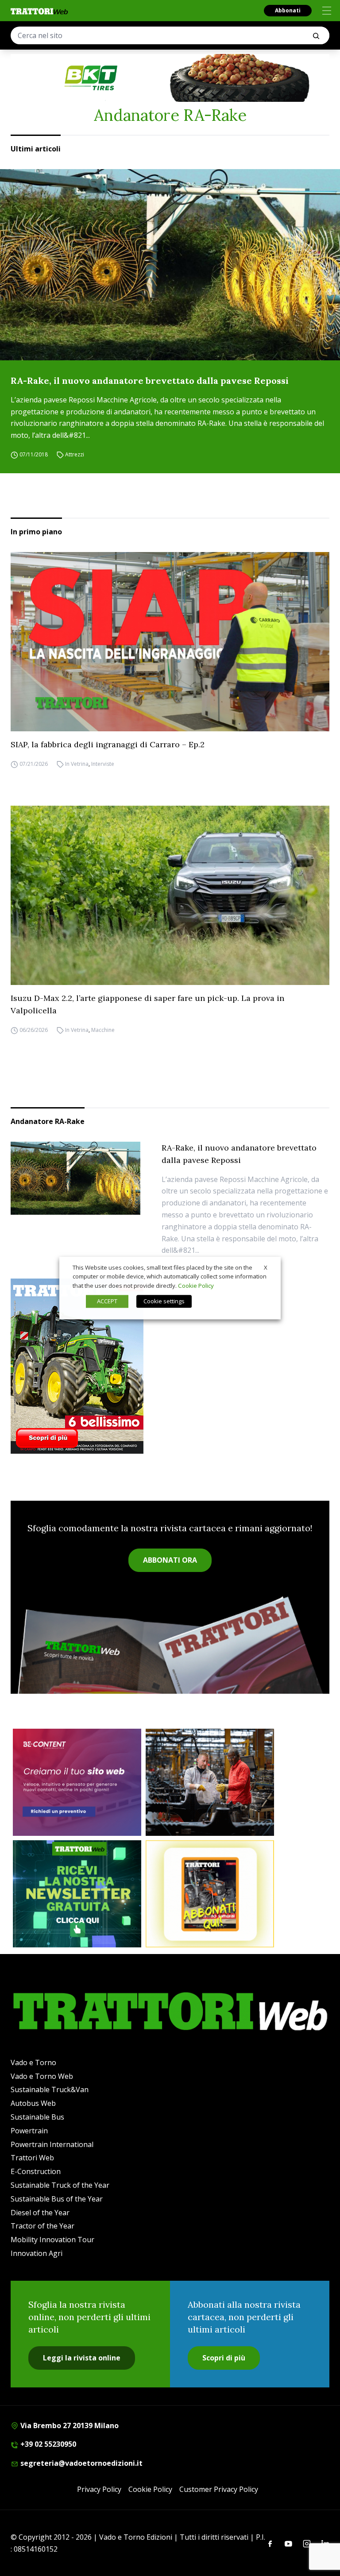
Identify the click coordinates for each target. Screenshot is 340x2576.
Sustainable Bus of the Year (57, 2199)
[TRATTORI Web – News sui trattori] (39, 11)
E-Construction (36, 2171)
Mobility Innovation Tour (52, 2240)
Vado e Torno (33, 2062)
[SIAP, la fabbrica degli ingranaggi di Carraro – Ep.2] (170, 642)
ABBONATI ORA (170, 1560)
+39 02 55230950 (47, 2444)
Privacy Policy (99, 2489)
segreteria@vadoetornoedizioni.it (81, 2463)
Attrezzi (75, 454)
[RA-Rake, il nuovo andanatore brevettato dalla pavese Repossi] (170, 265)
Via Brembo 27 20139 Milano (69, 2425)
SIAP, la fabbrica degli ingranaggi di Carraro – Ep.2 (108, 744)
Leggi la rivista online (82, 2358)
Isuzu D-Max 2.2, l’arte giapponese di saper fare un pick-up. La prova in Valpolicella (147, 1004)
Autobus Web (33, 2103)
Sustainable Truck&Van (50, 2089)
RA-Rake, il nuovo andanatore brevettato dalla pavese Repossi (150, 380)
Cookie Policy (150, 2489)
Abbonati (288, 10)
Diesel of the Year (40, 2213)
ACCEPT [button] (107, 1301)
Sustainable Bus (37, 2117)
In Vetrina (77, 764)
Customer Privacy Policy (219, 2489)
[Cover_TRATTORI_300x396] (170, 1366)
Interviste (103, 764)
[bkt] (170, 78)
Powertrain (29, 2131)
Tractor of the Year (42, 2226)
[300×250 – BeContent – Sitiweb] (77, 1782)
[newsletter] (77, 1894)
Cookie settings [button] (164, 1301)
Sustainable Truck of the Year (60, 2185)
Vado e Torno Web (42, 2076)
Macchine (103, 1030)
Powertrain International (52, 2144)
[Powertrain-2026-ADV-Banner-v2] (210, 1782)
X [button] (266, 1267)
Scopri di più (224, 2358)
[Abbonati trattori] (210, 1894)
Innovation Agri (37, 2253)
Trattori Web (32, 2158)
